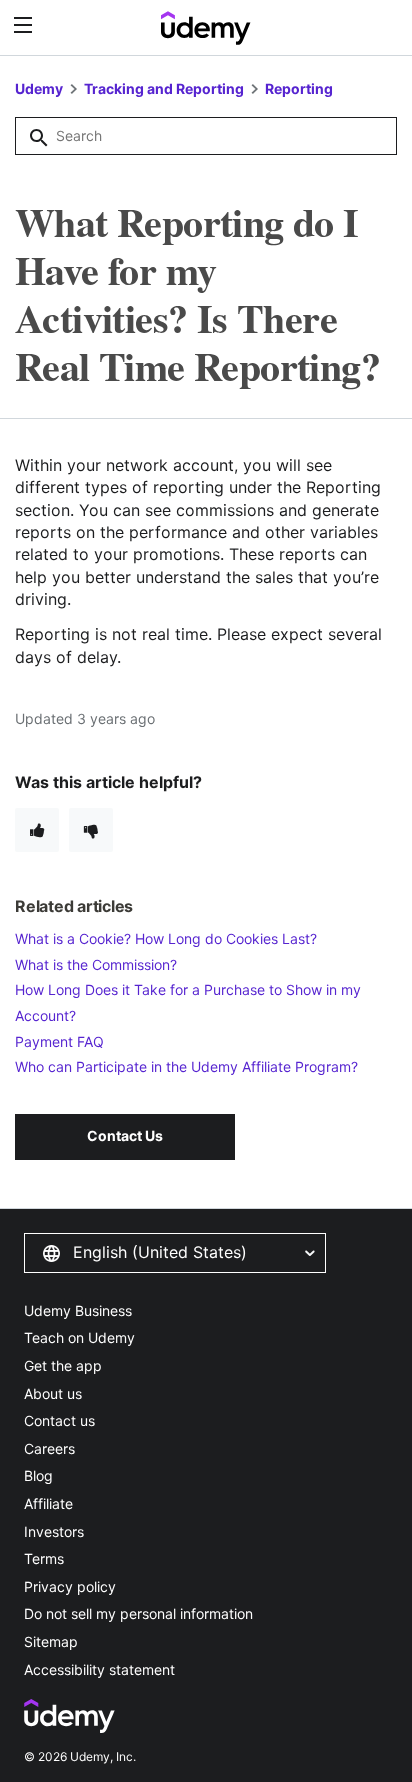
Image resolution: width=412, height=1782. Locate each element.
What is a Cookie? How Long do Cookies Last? (166, 938)
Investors (54, 1531)
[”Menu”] (25, 25)
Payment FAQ (59, 1041)
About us (53, 1393)
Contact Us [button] (125, 1135)
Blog (38, 1475)
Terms (44, 1558)
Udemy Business (78, 1310)
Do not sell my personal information (138, 1613)
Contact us (59, 1420)
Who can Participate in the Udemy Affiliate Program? (186, 1066)
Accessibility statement (99, 1669)
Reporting (299, 88)
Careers (49, 1448)
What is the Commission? (96, 964)
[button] (175, 1253)
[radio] (37, 830)
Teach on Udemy (79, 1337)
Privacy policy (70, 1586)
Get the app (63, 1365)
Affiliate (48, 1503)
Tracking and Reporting (164, 88)
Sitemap (51, 1641)
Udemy (39, 88)
